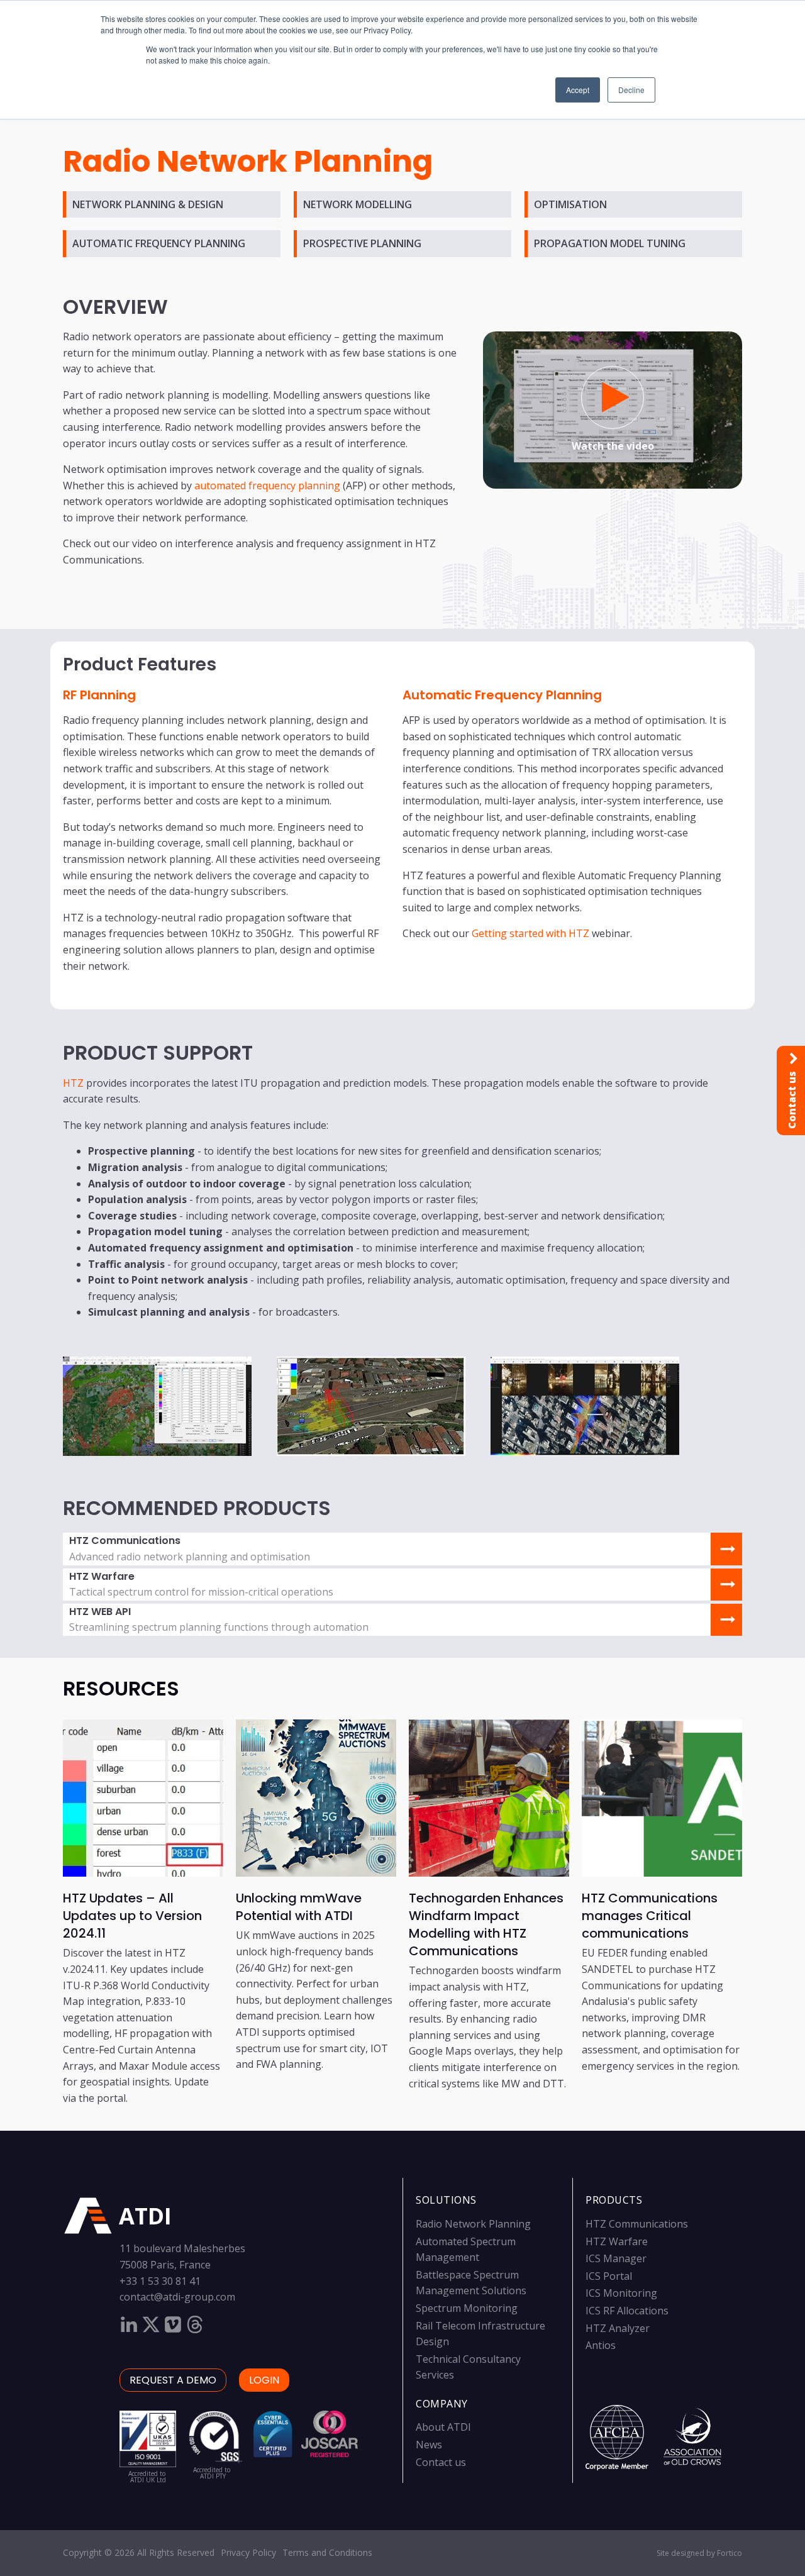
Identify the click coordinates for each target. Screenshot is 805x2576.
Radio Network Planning (473, 2224)
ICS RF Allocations (627, 2311)
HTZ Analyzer (618, 2328)
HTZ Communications (637, 2224)
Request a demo (173, 2380)
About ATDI (443, 2427)
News (429, 2445)
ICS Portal (609, 2276)
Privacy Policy (248, 2552)
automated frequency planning (267, 486)
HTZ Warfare (617, 2241)
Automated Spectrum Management (466, 2250)
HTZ (73, 1083)
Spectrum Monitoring (467, 2308)
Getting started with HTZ (530, 933)
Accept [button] (578, 90)
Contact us (441, 2462)
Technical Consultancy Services (468, 2367)
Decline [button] (631, 90)
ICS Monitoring (621, 2293)
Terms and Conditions (327, 2552)
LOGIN (264, 2380)
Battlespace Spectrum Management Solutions (471, 2283)
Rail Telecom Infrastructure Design (480, 2334)
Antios (601, 2345)
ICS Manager (616, 2258)
